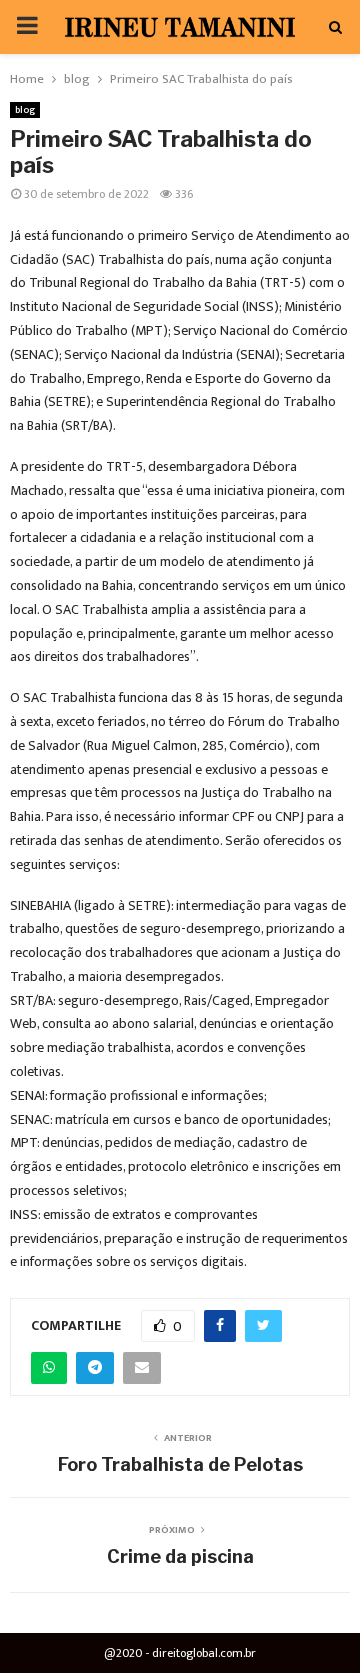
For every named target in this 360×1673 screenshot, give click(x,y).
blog (25, 110)
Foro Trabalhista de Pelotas (180, 1464)
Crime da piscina (180, 1556)
